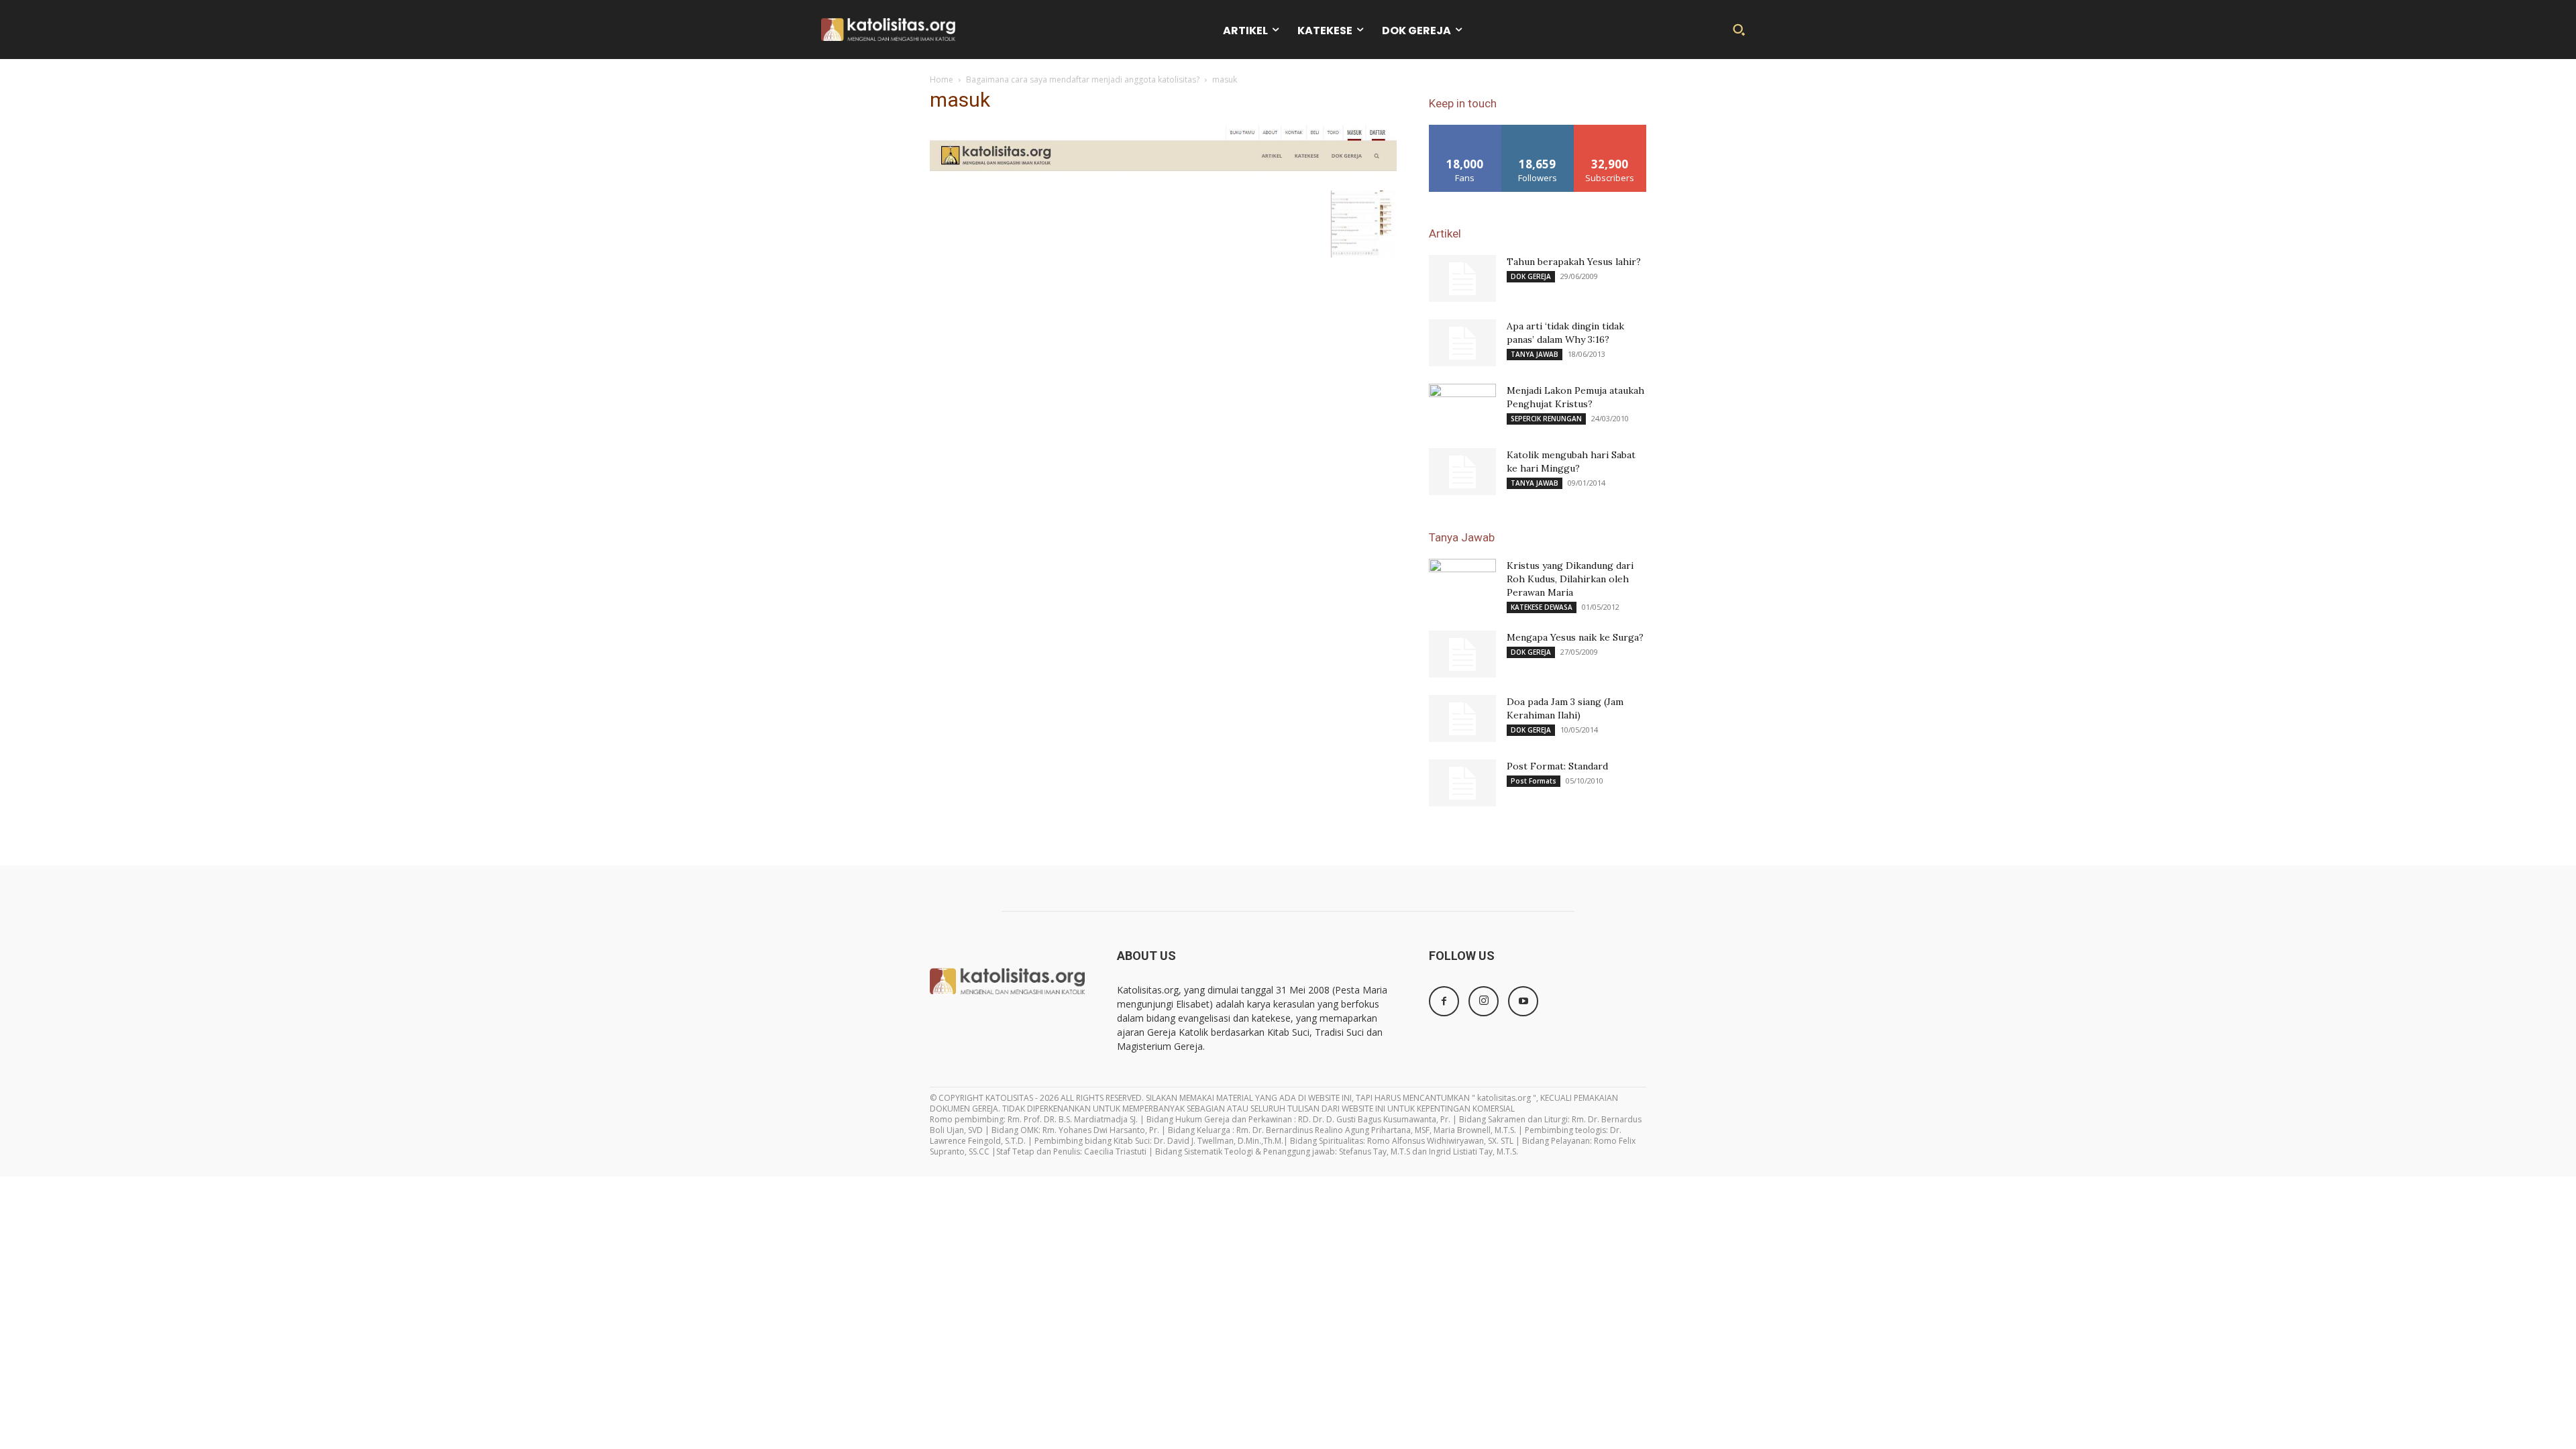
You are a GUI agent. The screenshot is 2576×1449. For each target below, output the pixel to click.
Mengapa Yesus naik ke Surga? (1575, 637)
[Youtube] (1523, 1001)
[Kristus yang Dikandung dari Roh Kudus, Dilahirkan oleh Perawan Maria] (1462, 582)
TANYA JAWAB (1535, 354)
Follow (1538, 130)
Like (1465, 130)
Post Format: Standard (1557, 766)
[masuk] (1163, 177)
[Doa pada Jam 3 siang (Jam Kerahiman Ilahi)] (1462, 718)
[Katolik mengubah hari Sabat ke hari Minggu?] (1462, 472)
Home (942, 79)
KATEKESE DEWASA (1542, 607)
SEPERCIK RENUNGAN (1546, 419)
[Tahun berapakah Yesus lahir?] (1462, 278)
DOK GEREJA (1531, 276)
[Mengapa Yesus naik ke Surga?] (1462, 654)
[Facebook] (1444, 1001)
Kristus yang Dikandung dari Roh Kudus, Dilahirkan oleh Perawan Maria (1570, 579)
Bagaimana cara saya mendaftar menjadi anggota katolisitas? (1083, 79)
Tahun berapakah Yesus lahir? (1574, 262)
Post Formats (1534, 781)
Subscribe (1610, 130)
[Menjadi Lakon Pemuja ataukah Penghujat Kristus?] (1462, 407)
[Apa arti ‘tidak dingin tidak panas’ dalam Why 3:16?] (1462, 343)
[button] (1739, 30)
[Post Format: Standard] (1462, 783)
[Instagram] (1484, 1001)
